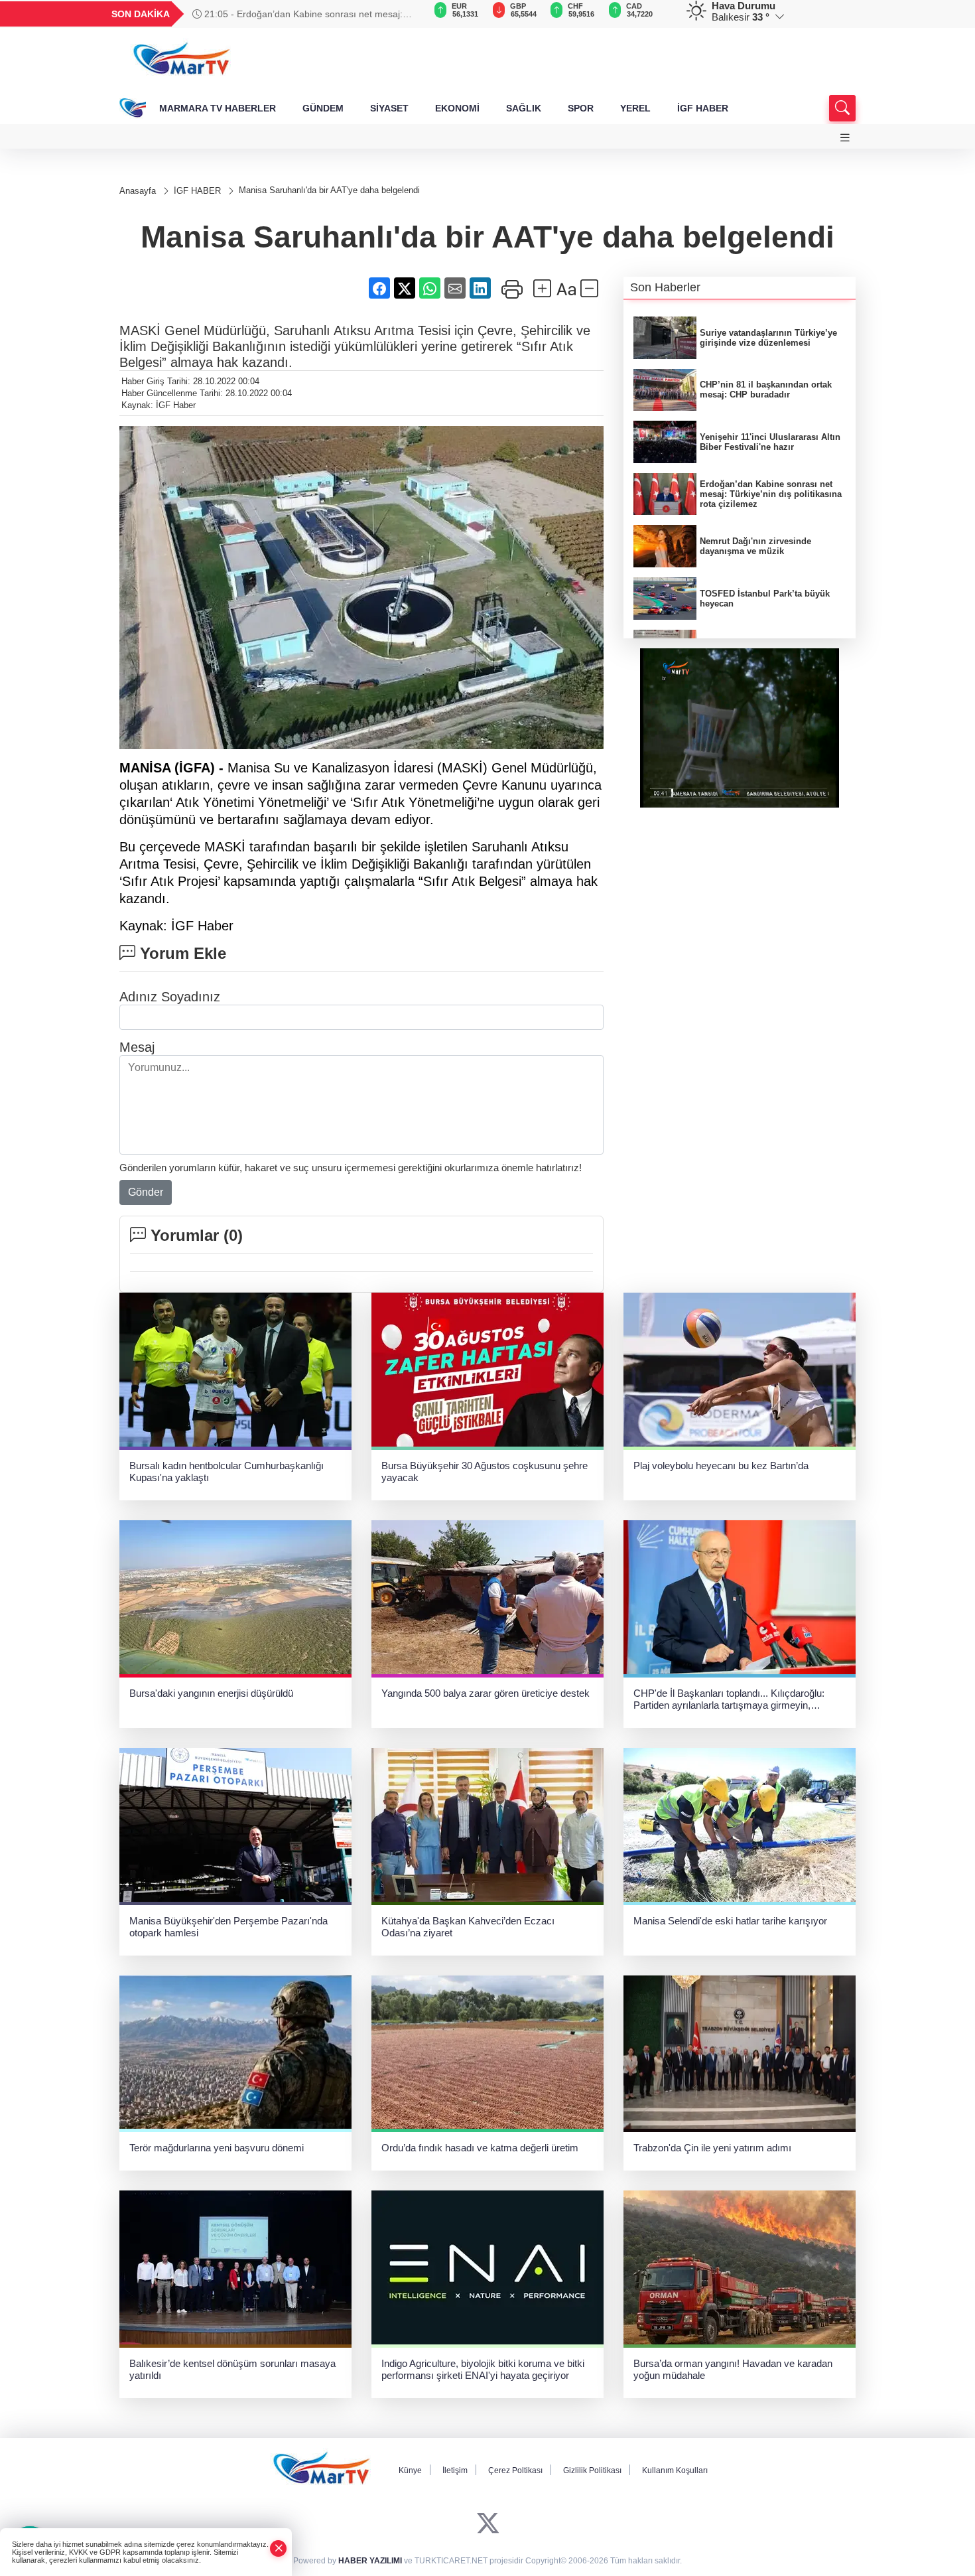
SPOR (581, 108)
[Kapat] (279, 2548)
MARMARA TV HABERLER (218, 108)
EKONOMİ (457, 108)
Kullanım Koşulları (675, 2470)
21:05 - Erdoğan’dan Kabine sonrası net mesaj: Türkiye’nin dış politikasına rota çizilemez (297, 14)
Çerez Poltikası (515, 2470)
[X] (488, 2523)
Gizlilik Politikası (592, 2470)
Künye (410, 2470)
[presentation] (408, 14)
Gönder (146, 1192)
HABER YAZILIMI (370, 2561)
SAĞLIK (524, 108)
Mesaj (137, 1047)
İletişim (455, 2470)
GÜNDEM (323, 108)
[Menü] (845, 138)
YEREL (635, 108)
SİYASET (389, 108)
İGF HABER (703, 108)
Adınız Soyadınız (170, 997)
